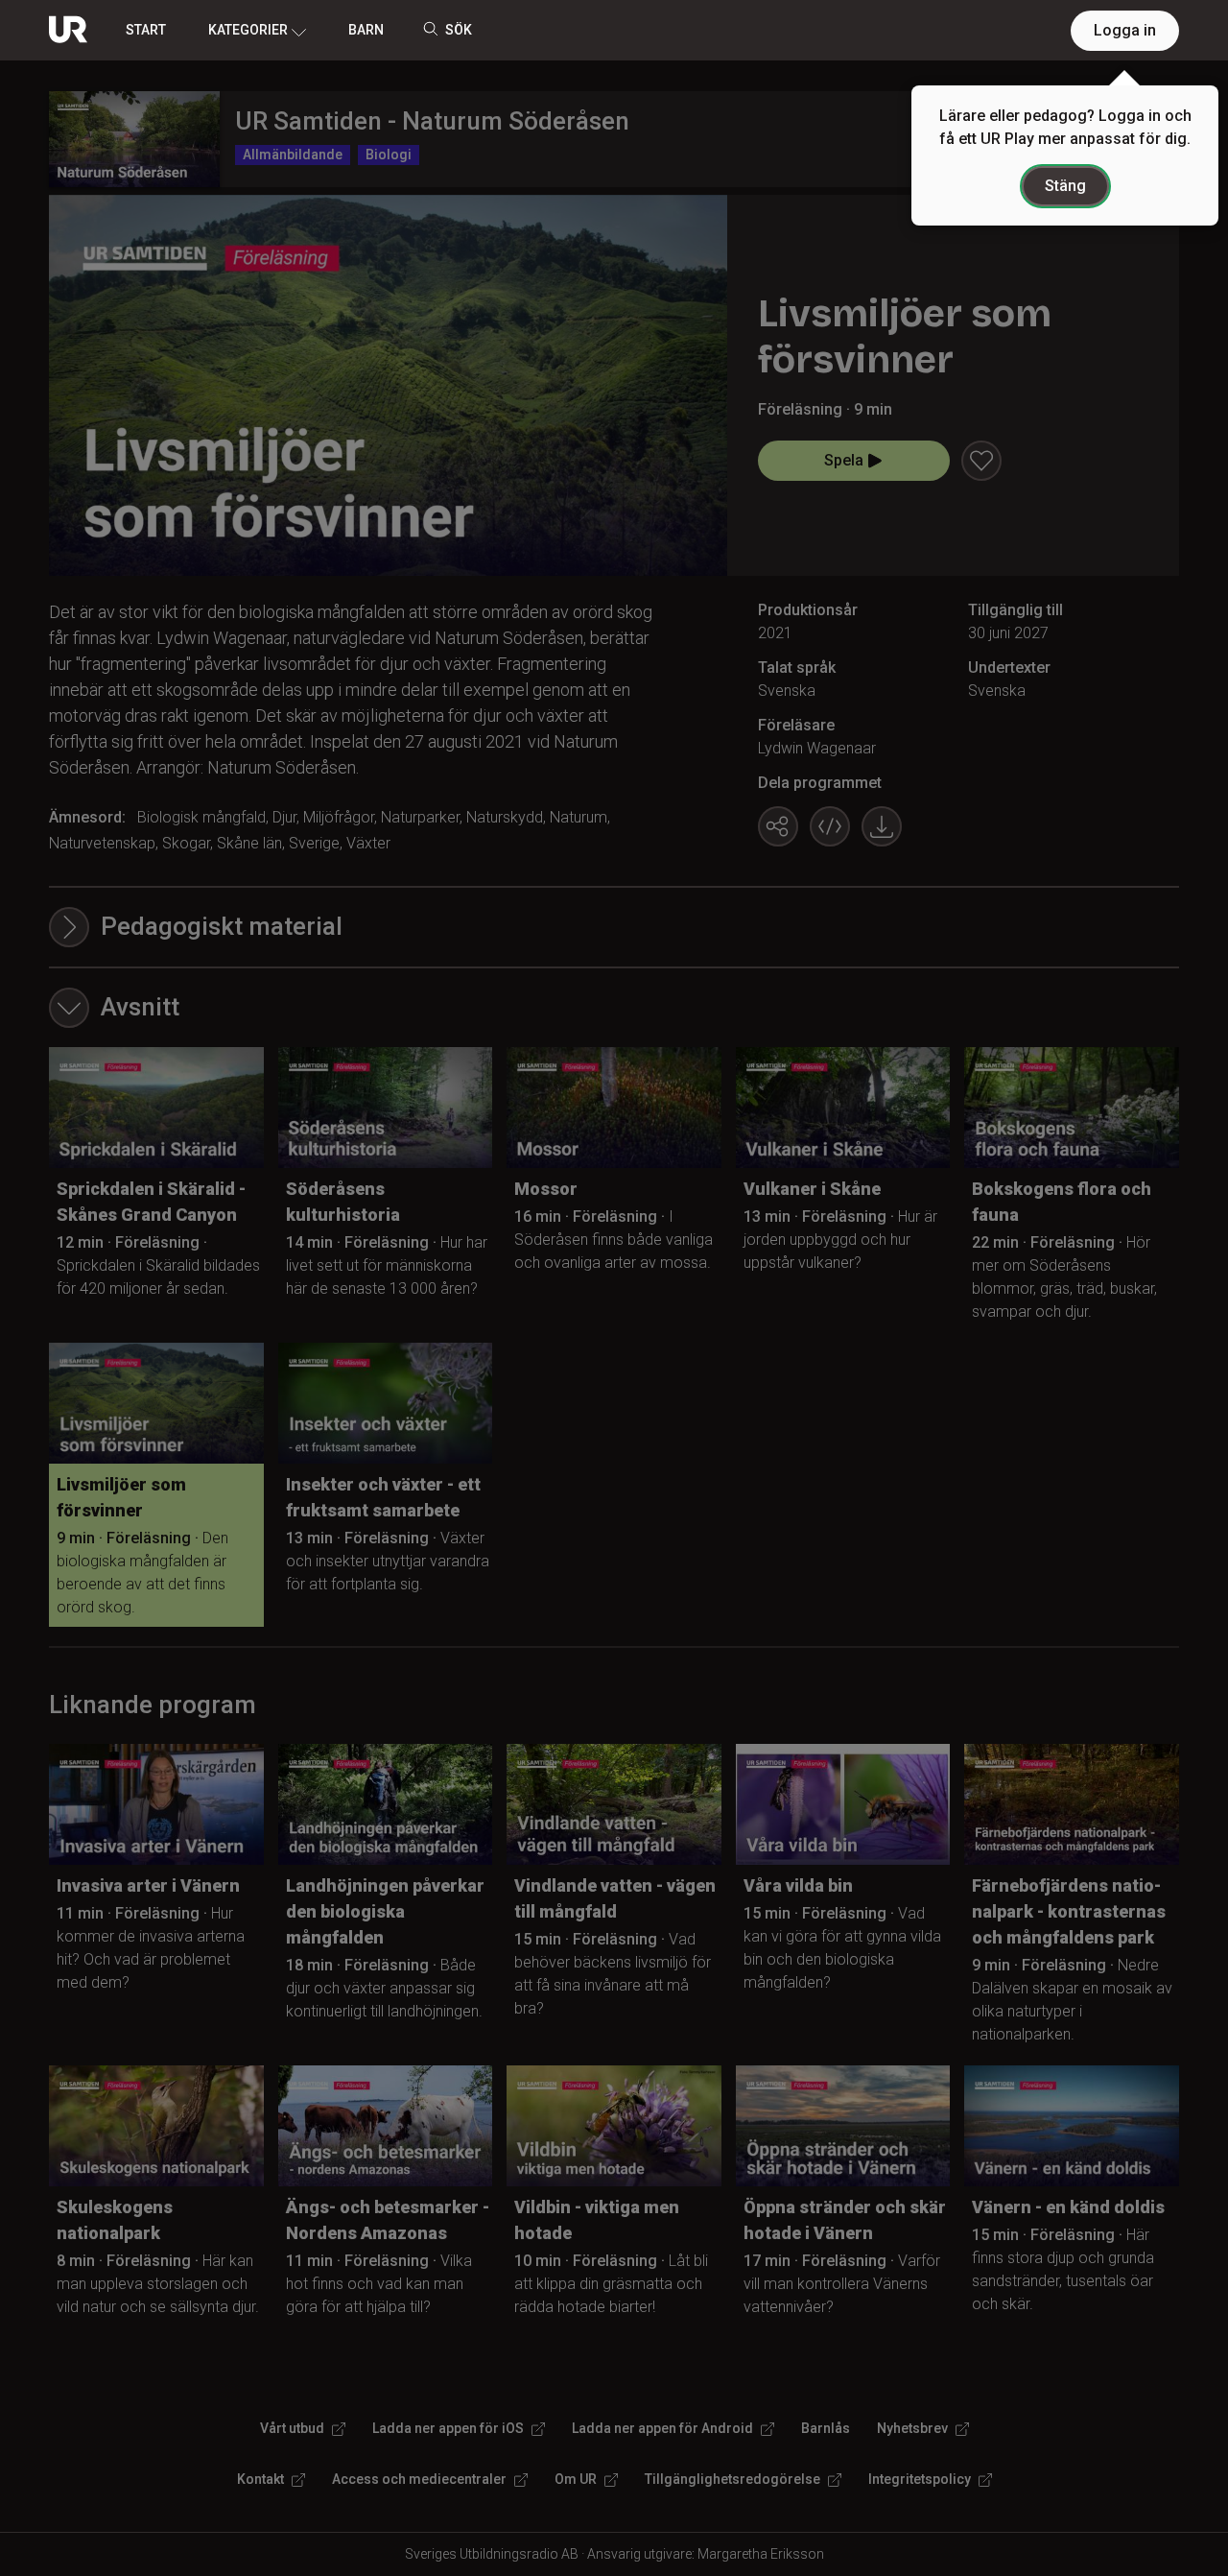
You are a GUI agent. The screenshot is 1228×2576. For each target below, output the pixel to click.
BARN (366, 30)
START (146, 30)
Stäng (1065, 186)
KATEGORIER (248, 30)
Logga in (1125, 30)
